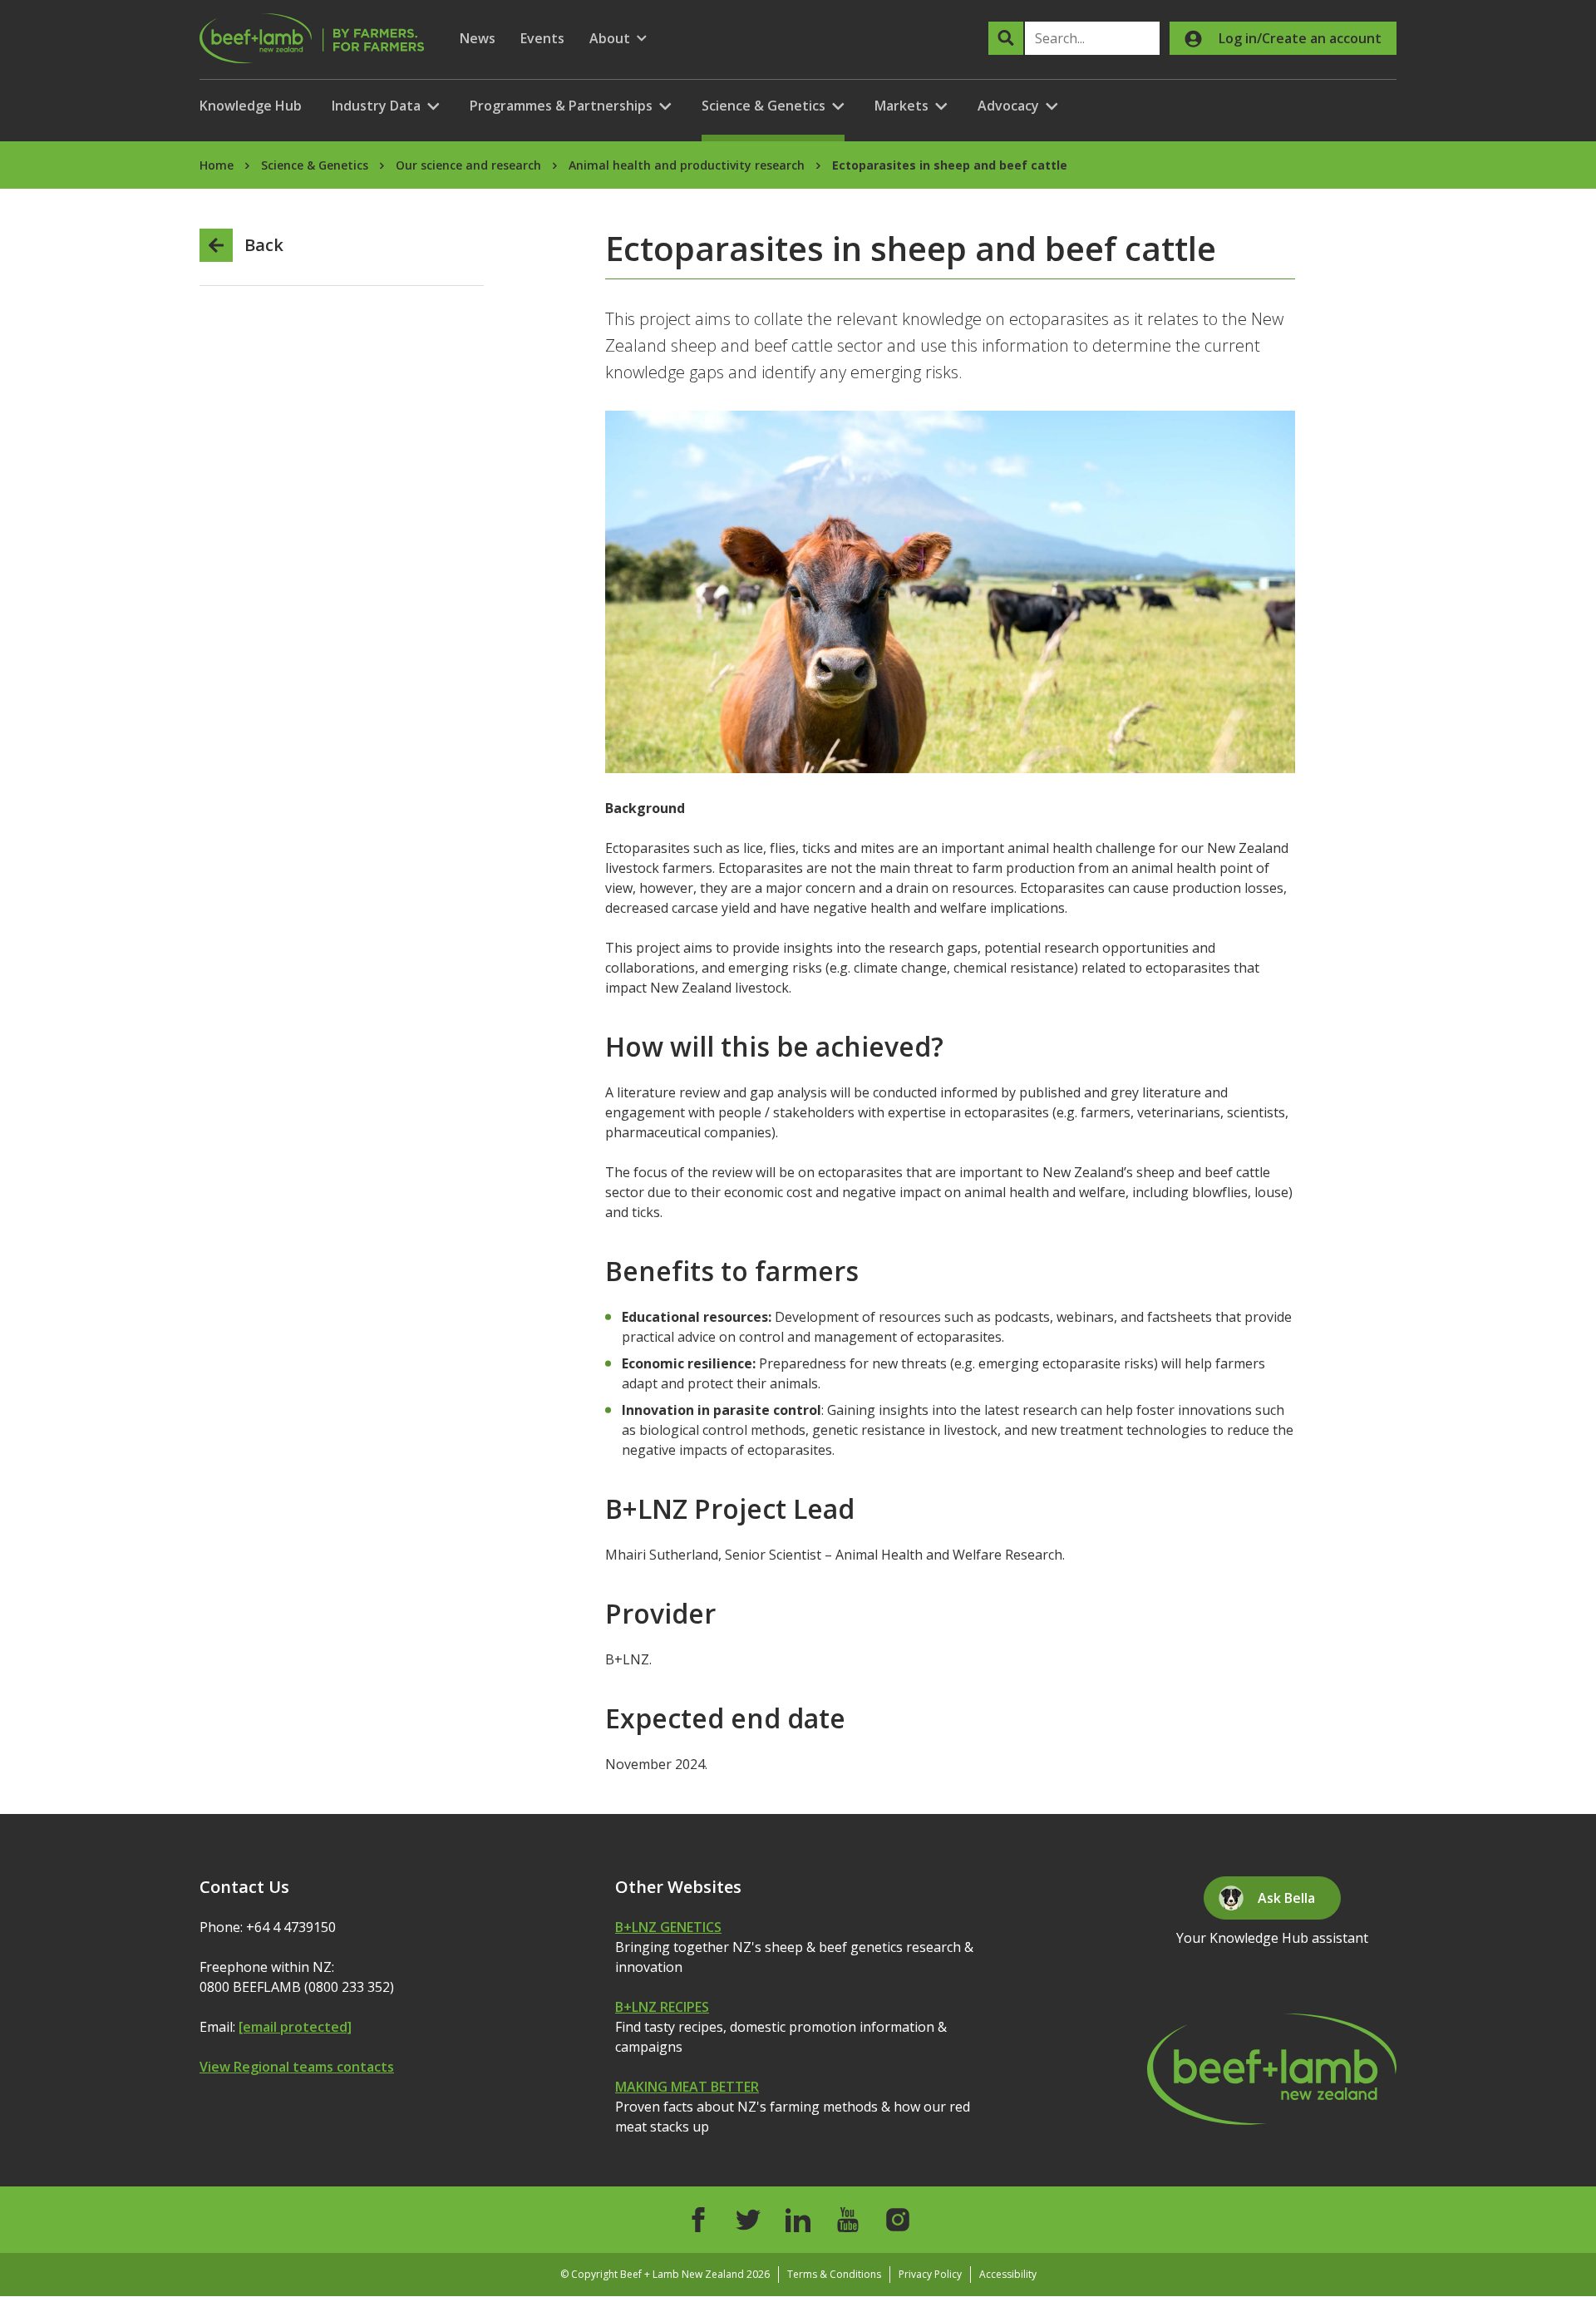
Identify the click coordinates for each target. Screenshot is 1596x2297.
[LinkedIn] (798, 2220)
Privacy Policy (930, 2274)
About (618, 39)
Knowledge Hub (251, 106)
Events (542, 38)
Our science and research (468, 165)
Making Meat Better (687, 2087)
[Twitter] (748, 2220)
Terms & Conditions (834, 2274)
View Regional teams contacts (297, 2067)
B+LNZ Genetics (668, 1927)
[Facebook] (698, 2220)
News (478, 38)
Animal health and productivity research (687, 165)
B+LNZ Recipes (662, 2007)
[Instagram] (898, 2220)
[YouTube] (848, 2220)
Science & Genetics (315, 165)
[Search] (1006, 38)
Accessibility (1008, 2274)
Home (217, 165)
